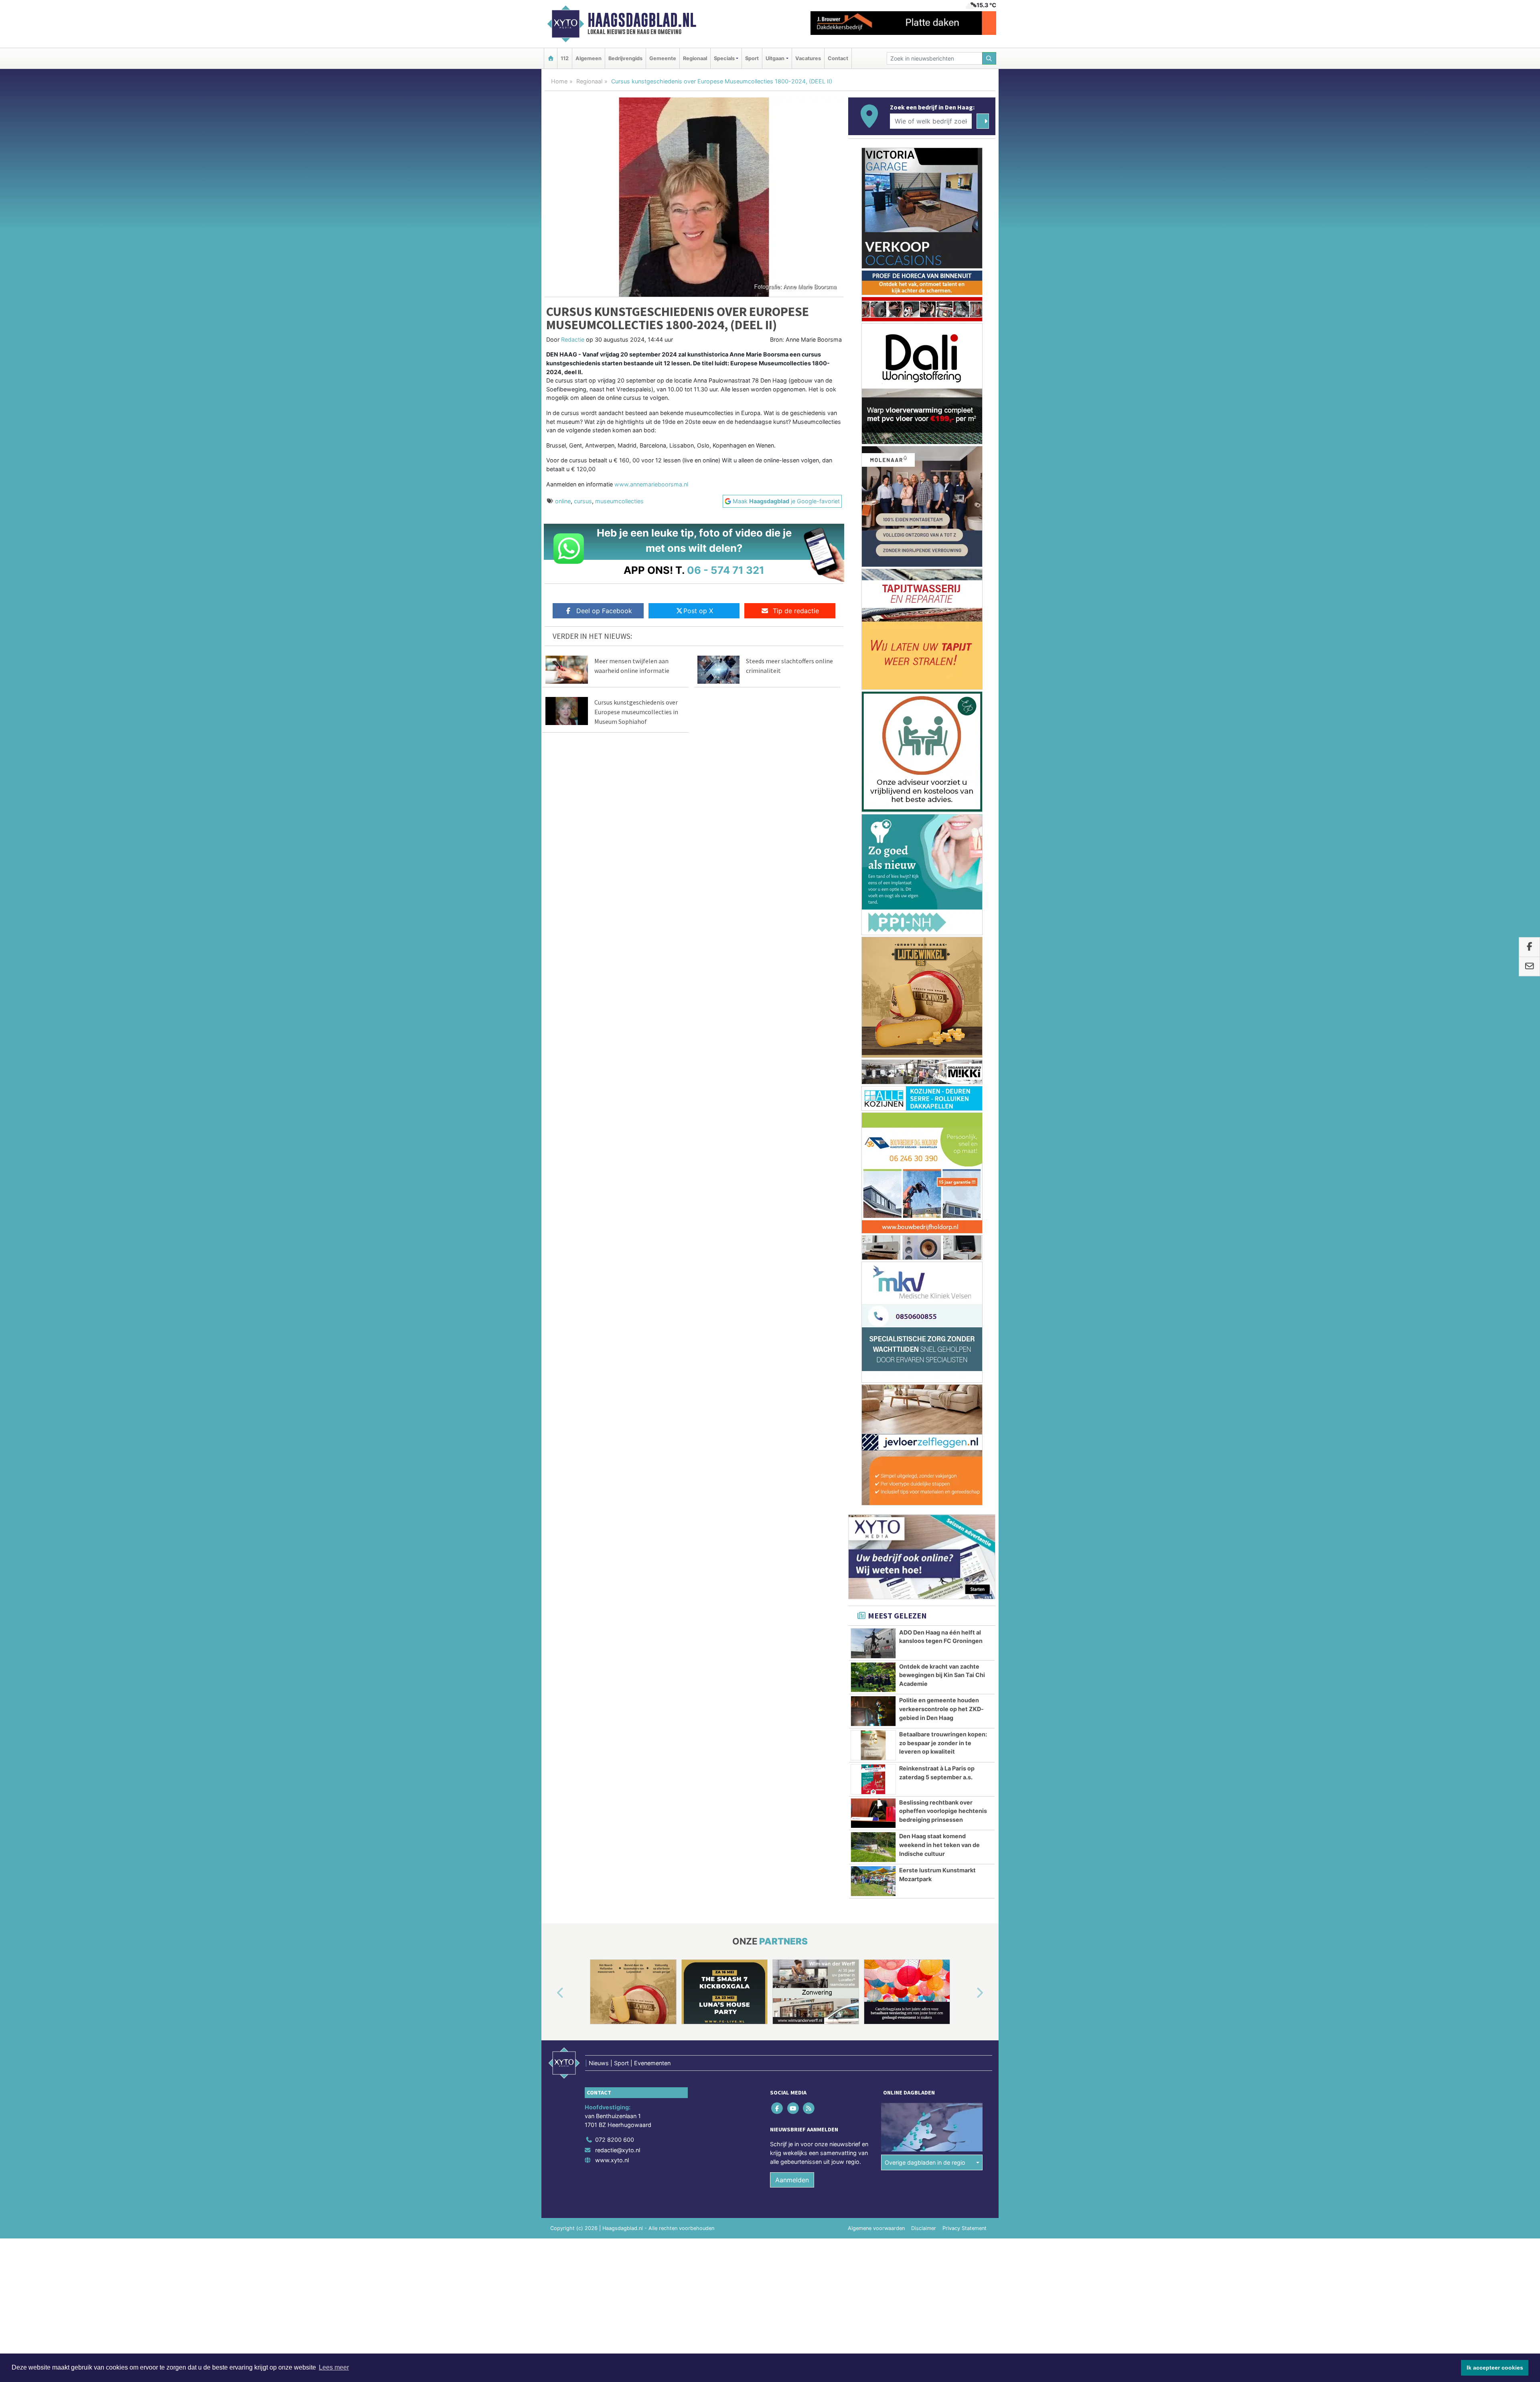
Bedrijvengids (625, 58)
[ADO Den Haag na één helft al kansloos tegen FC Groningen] (873, 697)
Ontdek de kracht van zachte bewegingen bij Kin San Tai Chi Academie (942, 729)
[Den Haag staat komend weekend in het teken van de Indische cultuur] (873, 901)
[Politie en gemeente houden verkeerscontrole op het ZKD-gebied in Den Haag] (873, 765)
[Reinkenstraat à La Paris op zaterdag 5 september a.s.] (873, 833)
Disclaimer (924, 1282)
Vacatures (808, 58)
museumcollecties (619, 501)
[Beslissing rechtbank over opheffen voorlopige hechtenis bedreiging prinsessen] (873, 867)
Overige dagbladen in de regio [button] (925, 1216)
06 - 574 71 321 (726, 570)
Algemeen (589, 58)
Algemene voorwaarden (876, 1282)
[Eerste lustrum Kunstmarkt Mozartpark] (873, 935)
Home (559, 81)
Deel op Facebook (604, 611)
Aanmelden (792, 1234)
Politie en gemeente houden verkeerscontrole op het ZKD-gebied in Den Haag (941, 762)
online (563, 501)
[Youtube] (793, 1162)
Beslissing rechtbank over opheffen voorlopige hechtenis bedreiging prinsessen (943, 865)
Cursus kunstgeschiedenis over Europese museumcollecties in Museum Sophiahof (636, 712)
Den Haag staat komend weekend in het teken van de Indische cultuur (939, 898)
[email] (1529, 966)
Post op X (698, 611)
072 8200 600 (615, 1193)
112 (565, 58)
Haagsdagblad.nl (642, 20)
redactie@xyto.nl (618, 1204)
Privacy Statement (965, 1282)
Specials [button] (724, 58)
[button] (551, 1047)
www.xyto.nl (612, 1214)
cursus (583, 501)
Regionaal (695, 58)
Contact (838, 58)
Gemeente (663, 58)
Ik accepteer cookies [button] (1495, 2368)
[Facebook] (778, 1162)
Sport (752, 58)
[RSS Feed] (809, 1162)
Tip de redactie (796, 611)
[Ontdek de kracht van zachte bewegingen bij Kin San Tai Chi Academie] (873, 731)
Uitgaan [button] (775, 58)
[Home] (551, 58)
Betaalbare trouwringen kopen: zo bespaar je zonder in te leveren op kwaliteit (943, 796)
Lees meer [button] (334, 2367)
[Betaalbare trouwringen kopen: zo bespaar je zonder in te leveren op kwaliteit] (873, 799)
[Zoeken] (989, 58)
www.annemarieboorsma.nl (651, 484)
